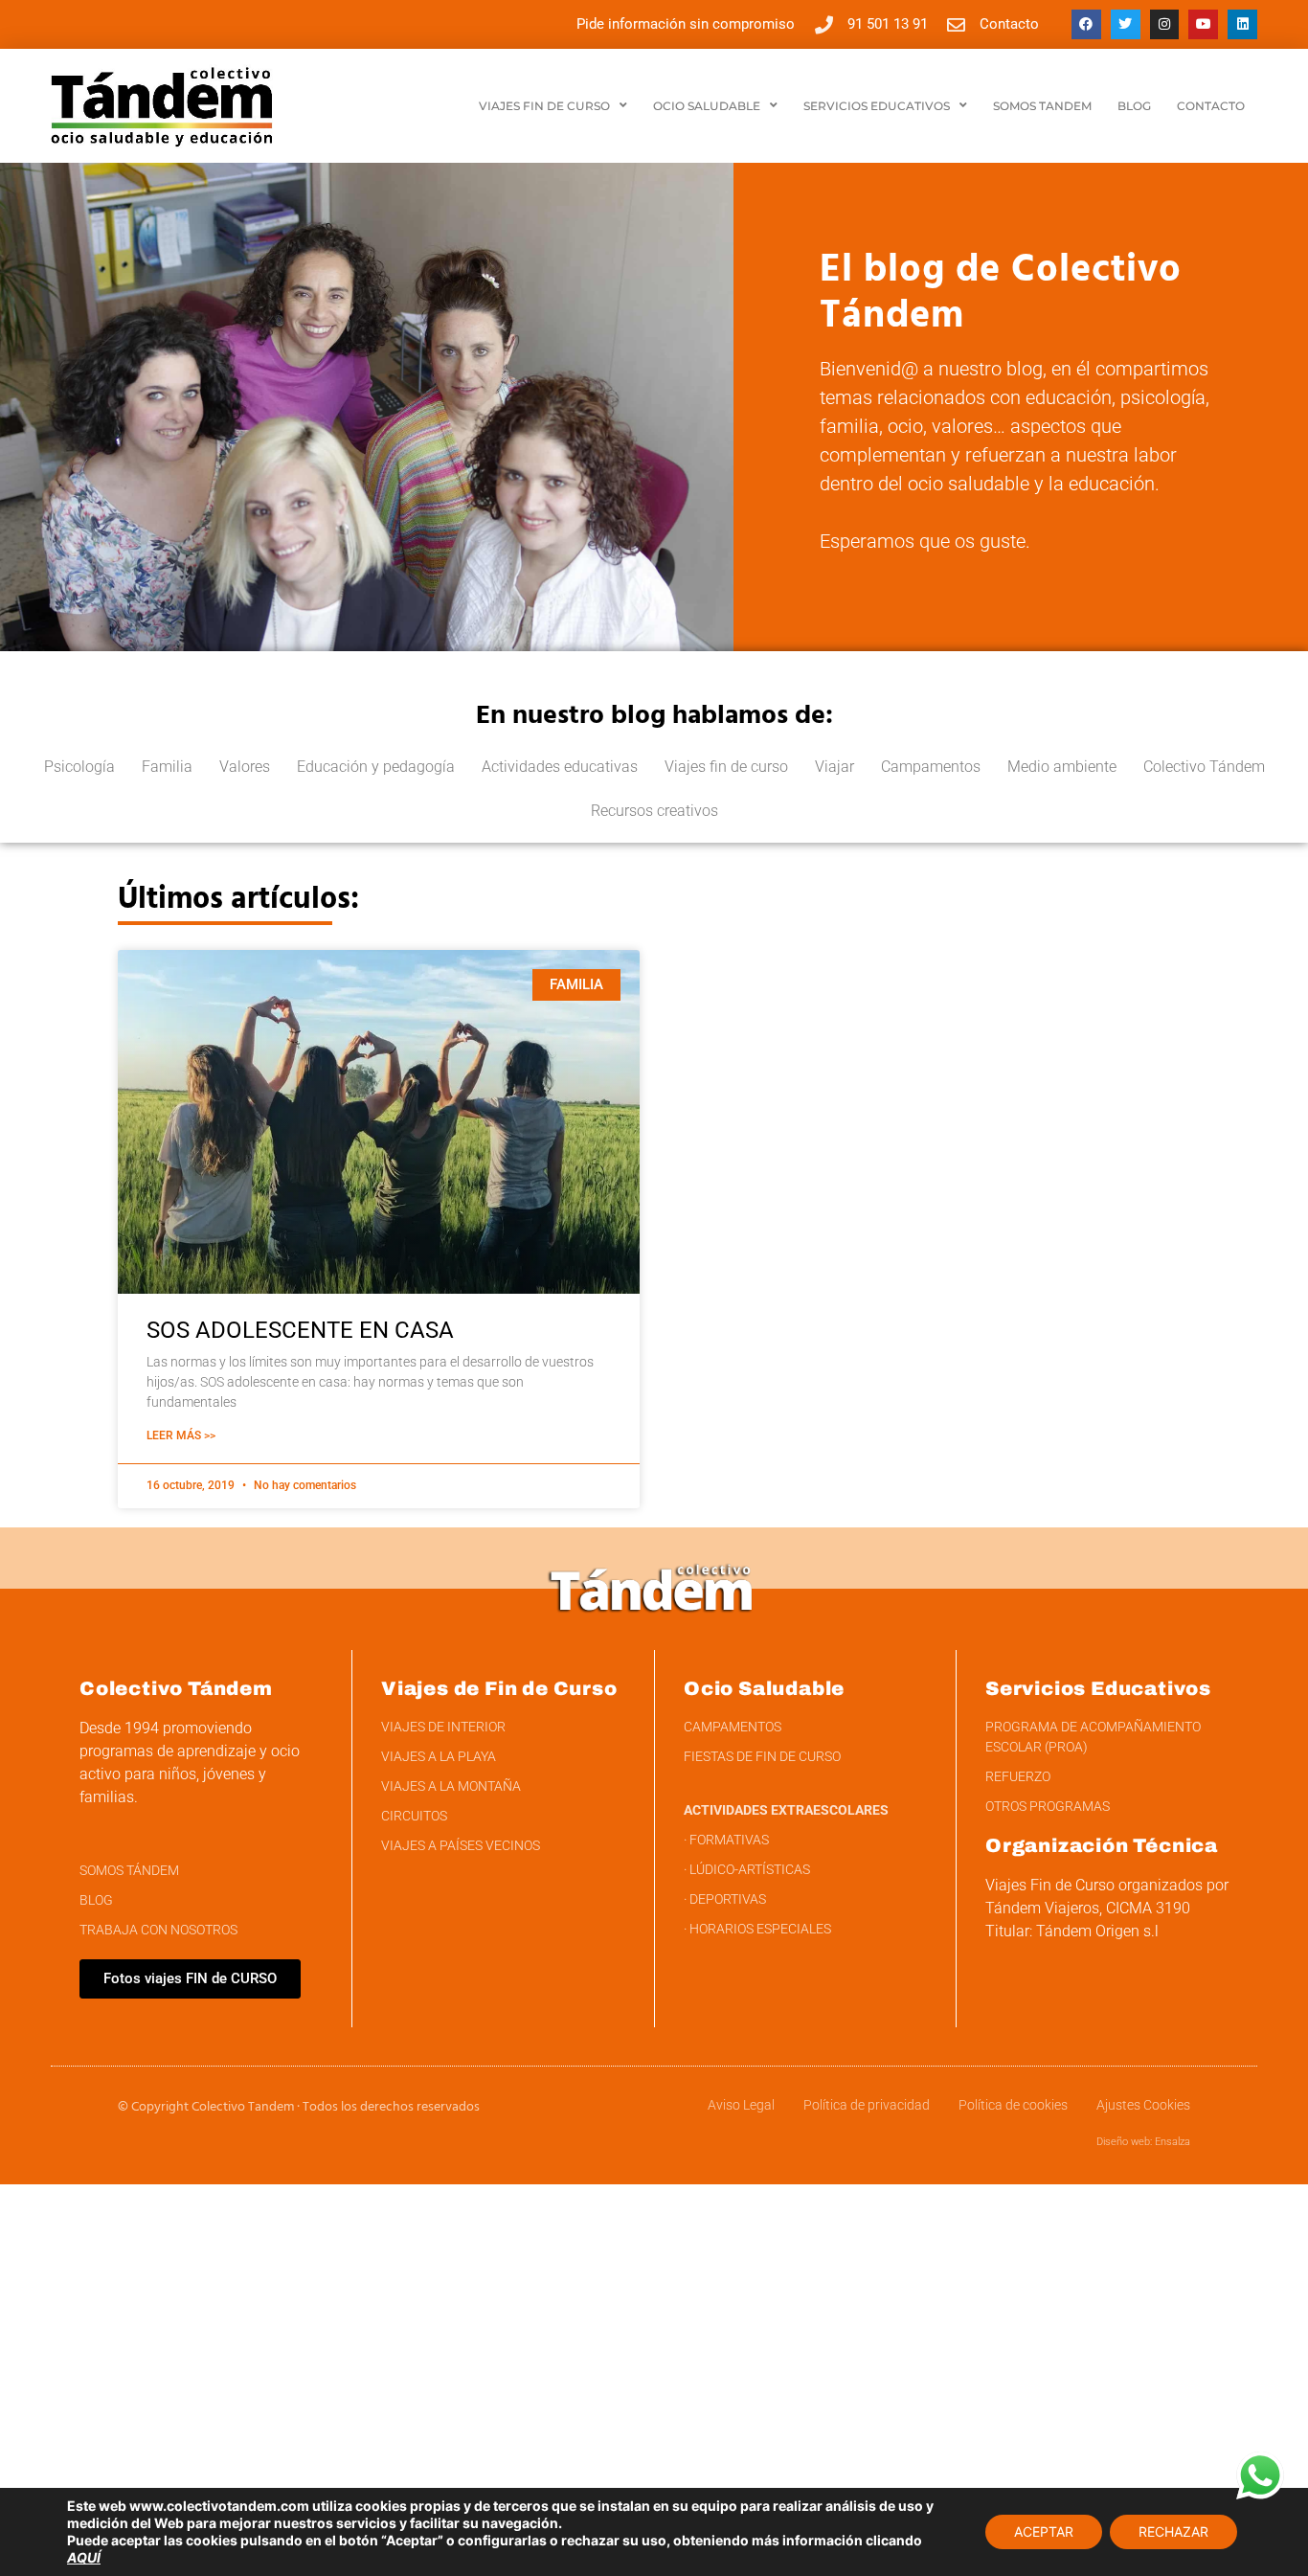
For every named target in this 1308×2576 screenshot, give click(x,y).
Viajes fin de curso (726, 767)
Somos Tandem (1042, 106)
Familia (167, 767)
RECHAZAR (1173, 2531)
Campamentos (931, 767)
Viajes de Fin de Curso (499, 1688)
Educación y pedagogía (376, 767)
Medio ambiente (1062, 767)
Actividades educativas (560, 767)
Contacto (1211, 106)
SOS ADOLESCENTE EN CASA (300, 1330)
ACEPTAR (1044, 2531)
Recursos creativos (654, 811)
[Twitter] (1126, 24)
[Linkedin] (1242, 24)
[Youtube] (1203, 24)
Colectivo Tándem (1204, 767)
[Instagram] (1165, 24)
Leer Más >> (181, 1435)
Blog (1134, 106)
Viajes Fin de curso (544, 106)
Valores (245, 767)
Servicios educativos (877, 106)
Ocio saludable (707, 106)
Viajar (834, 767)
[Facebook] (1086, 24)
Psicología (79, 767)
